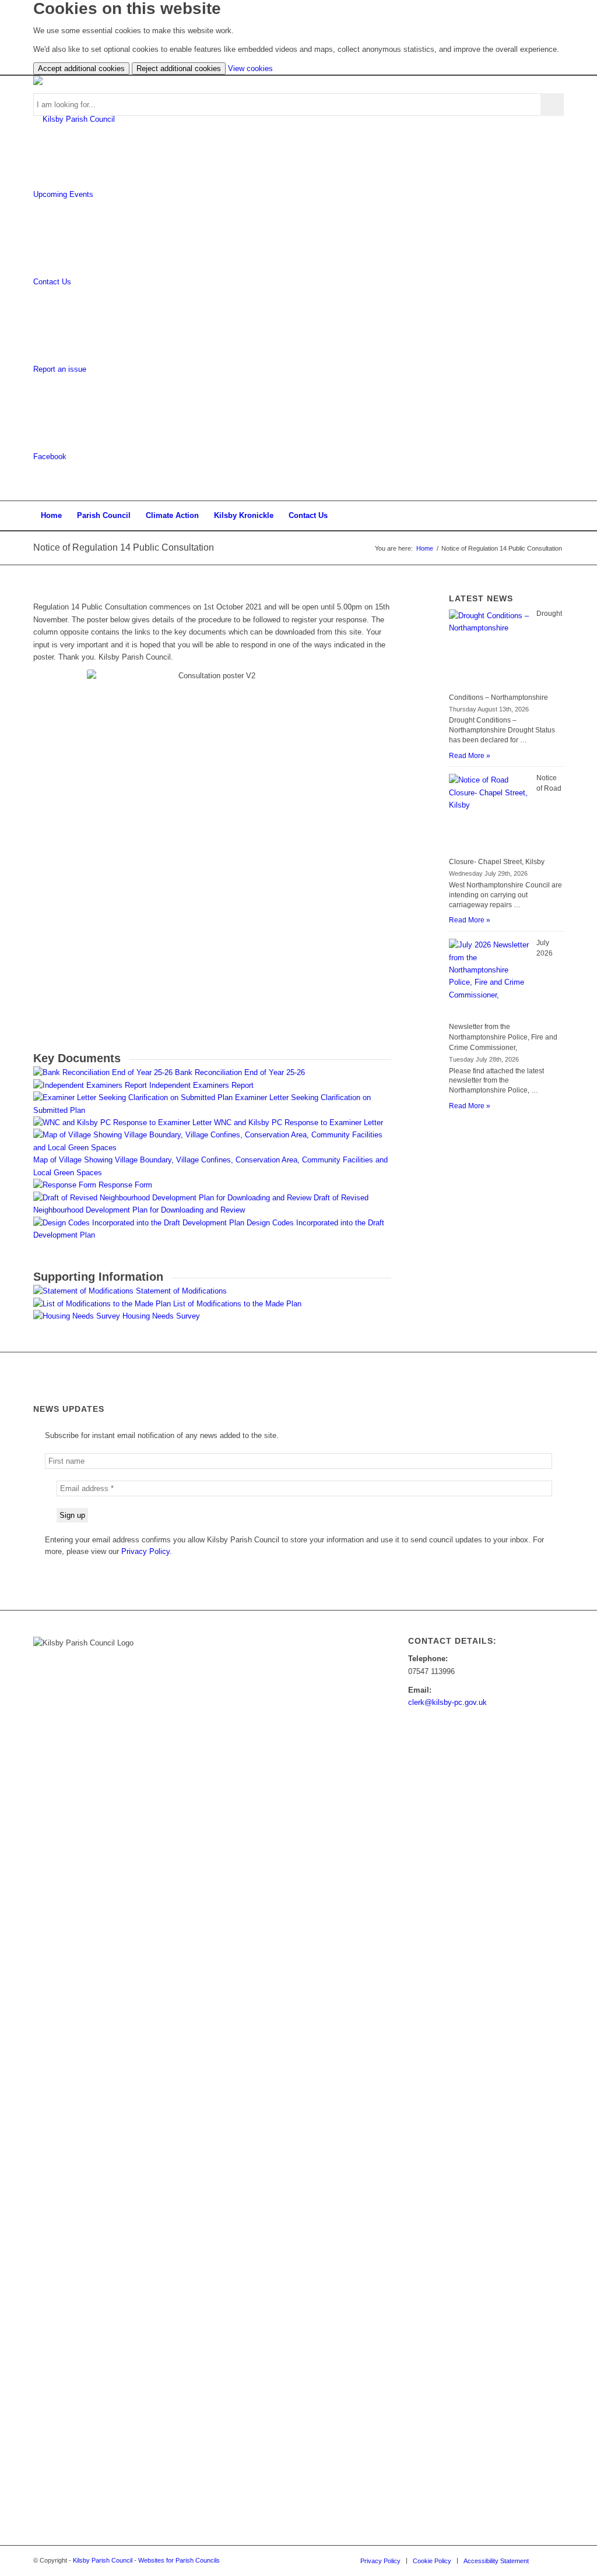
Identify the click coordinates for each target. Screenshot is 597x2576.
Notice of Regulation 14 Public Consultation (124, 547)
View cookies (250, 68)
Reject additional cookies (179, 68)
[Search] (556, 516)
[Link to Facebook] (555, 2560)
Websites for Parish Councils (179, 2560)
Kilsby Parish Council (103, 2560)
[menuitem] (51, 516)
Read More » (470, 756)
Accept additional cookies (81, 68)
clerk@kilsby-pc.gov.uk (447, 1702)
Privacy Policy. (147, 1551)
